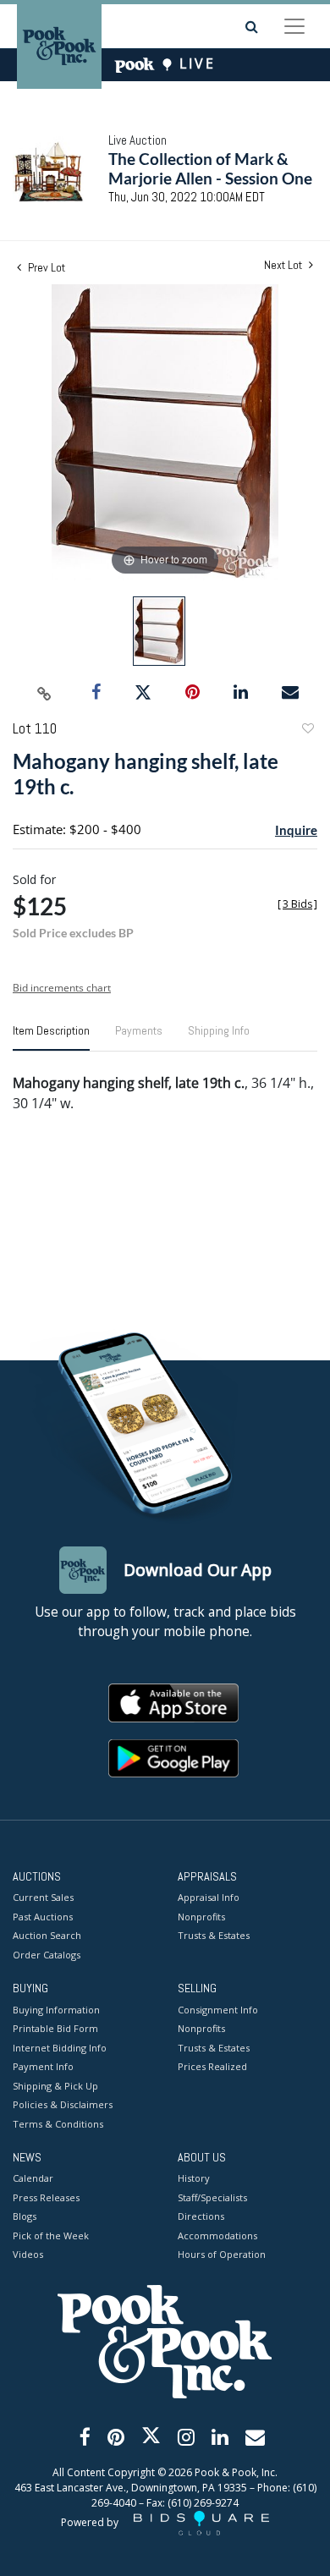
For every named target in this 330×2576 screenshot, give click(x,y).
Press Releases (46, 2197)
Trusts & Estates (214, 1935)
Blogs (25, 2216)
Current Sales (43, 1897)
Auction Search (47, 1935)
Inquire (296, 830)
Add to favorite (307, 731)
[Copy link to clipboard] (45, 693)
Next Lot (284, 265)
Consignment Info (218, 2010)
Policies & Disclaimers (63, 2104)
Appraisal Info (209, 1897)
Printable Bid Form (55, 2028)
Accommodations (217, 2235)
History (194, 2178)
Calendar (33, 2178)
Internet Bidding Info (60, 2048)
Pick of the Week (51, 2235)
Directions (201, 2216)
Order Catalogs (47, 1955)
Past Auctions (43, 1917)
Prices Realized (212, 2066)
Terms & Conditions (58, 2124)
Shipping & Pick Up (55, 2086)
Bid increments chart (62, 988)
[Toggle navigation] (294, 26)
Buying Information (56, 2010)
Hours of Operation (222, 2254)
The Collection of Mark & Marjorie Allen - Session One (210, 168)
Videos (28, 2254)
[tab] (51, 1037)
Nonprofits (201, 1917)
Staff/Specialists (212, 2197)
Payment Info (43, 2066)
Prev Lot (45, 267)
